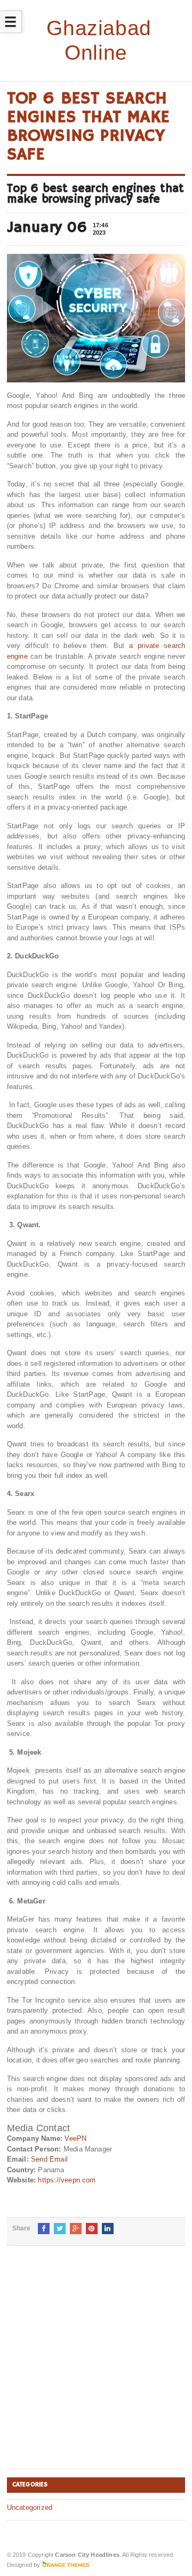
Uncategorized (30, 2507)
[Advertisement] (96, 2366)
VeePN (75, 2138)
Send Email (49, 2159)
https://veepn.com (67, 2180)
